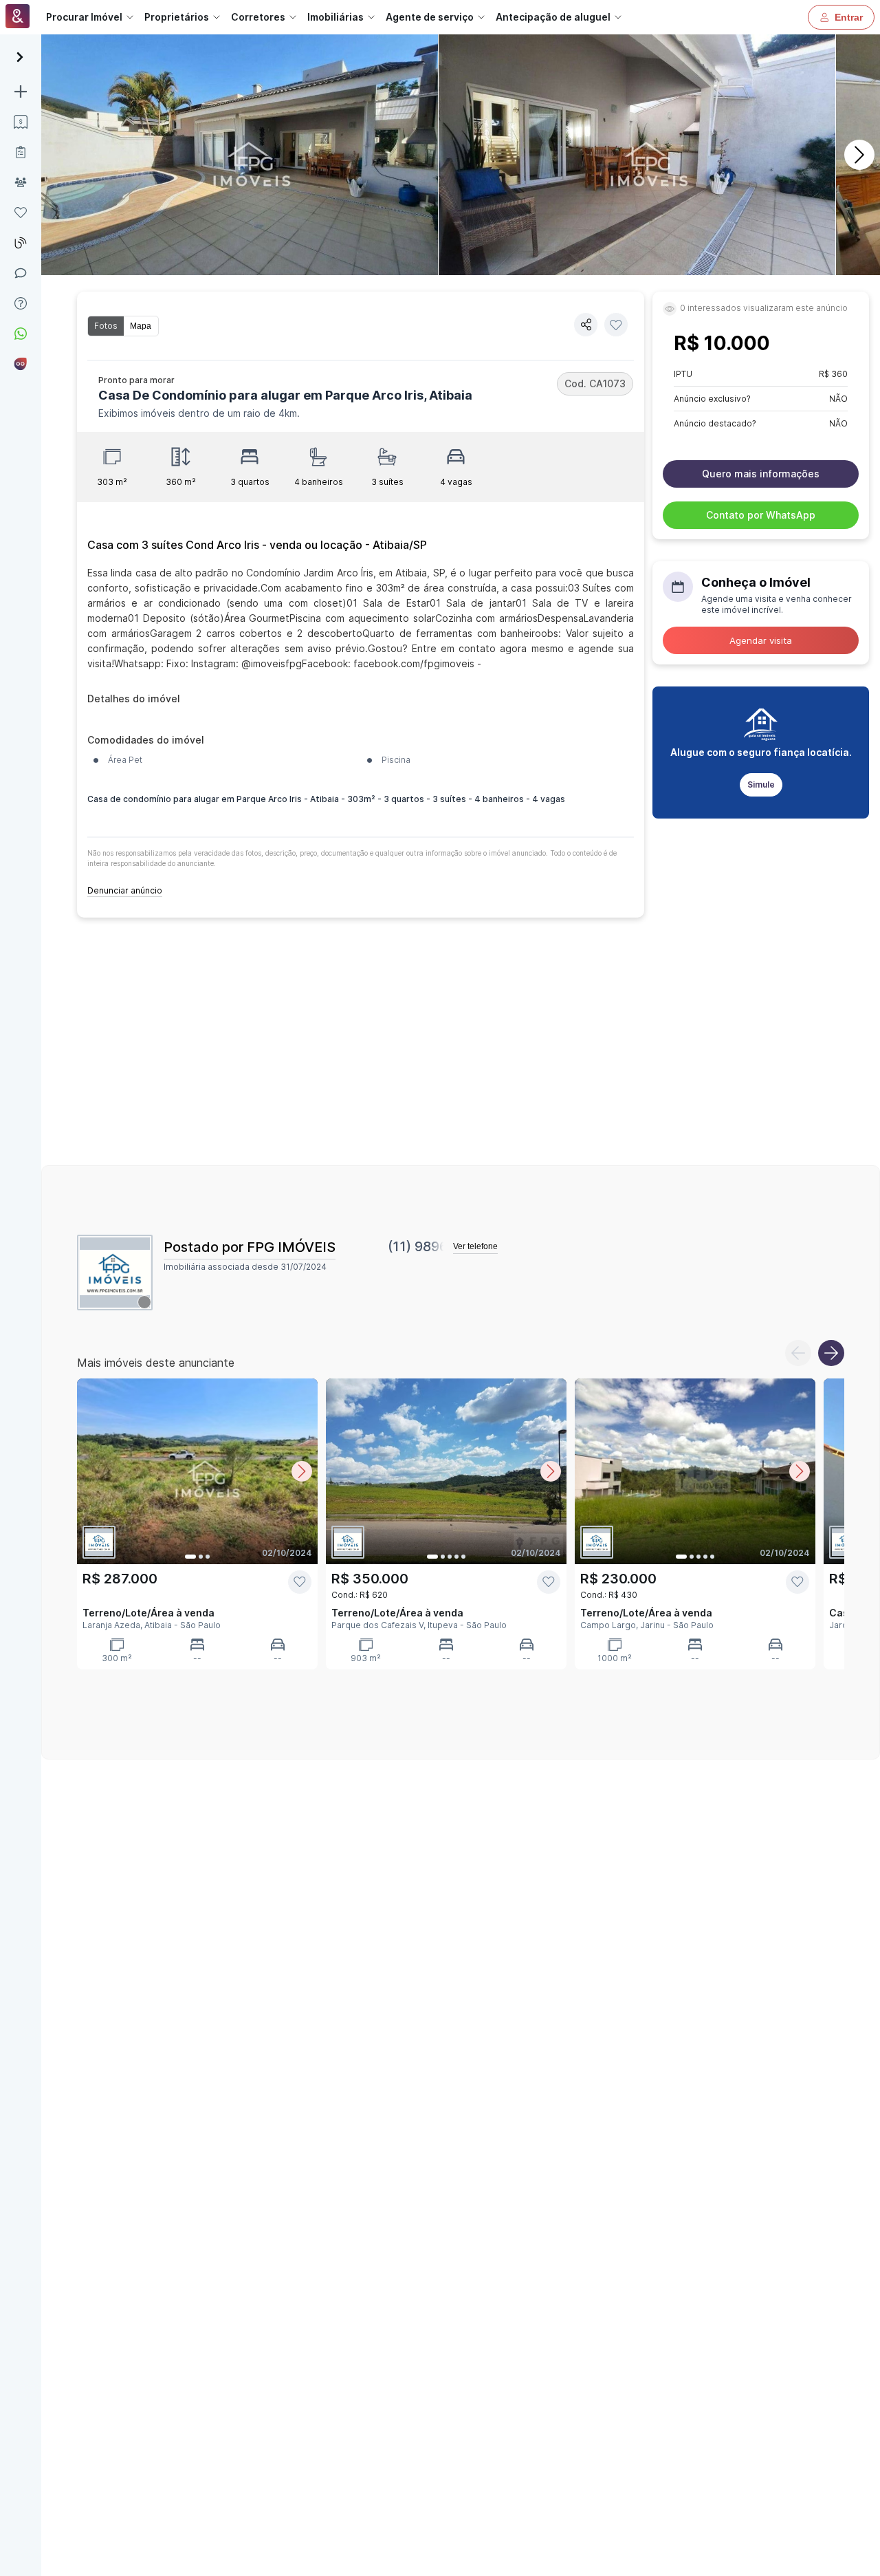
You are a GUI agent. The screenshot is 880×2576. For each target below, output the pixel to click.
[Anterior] (798, 1353)
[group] (123, 326)
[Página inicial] (18, 18)
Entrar (849, 17)
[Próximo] (859, 155)
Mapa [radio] (141, 326)
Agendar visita (761, 640)
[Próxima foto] (302, 1471)
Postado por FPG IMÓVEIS (250, 1247)
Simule (761, 784)
